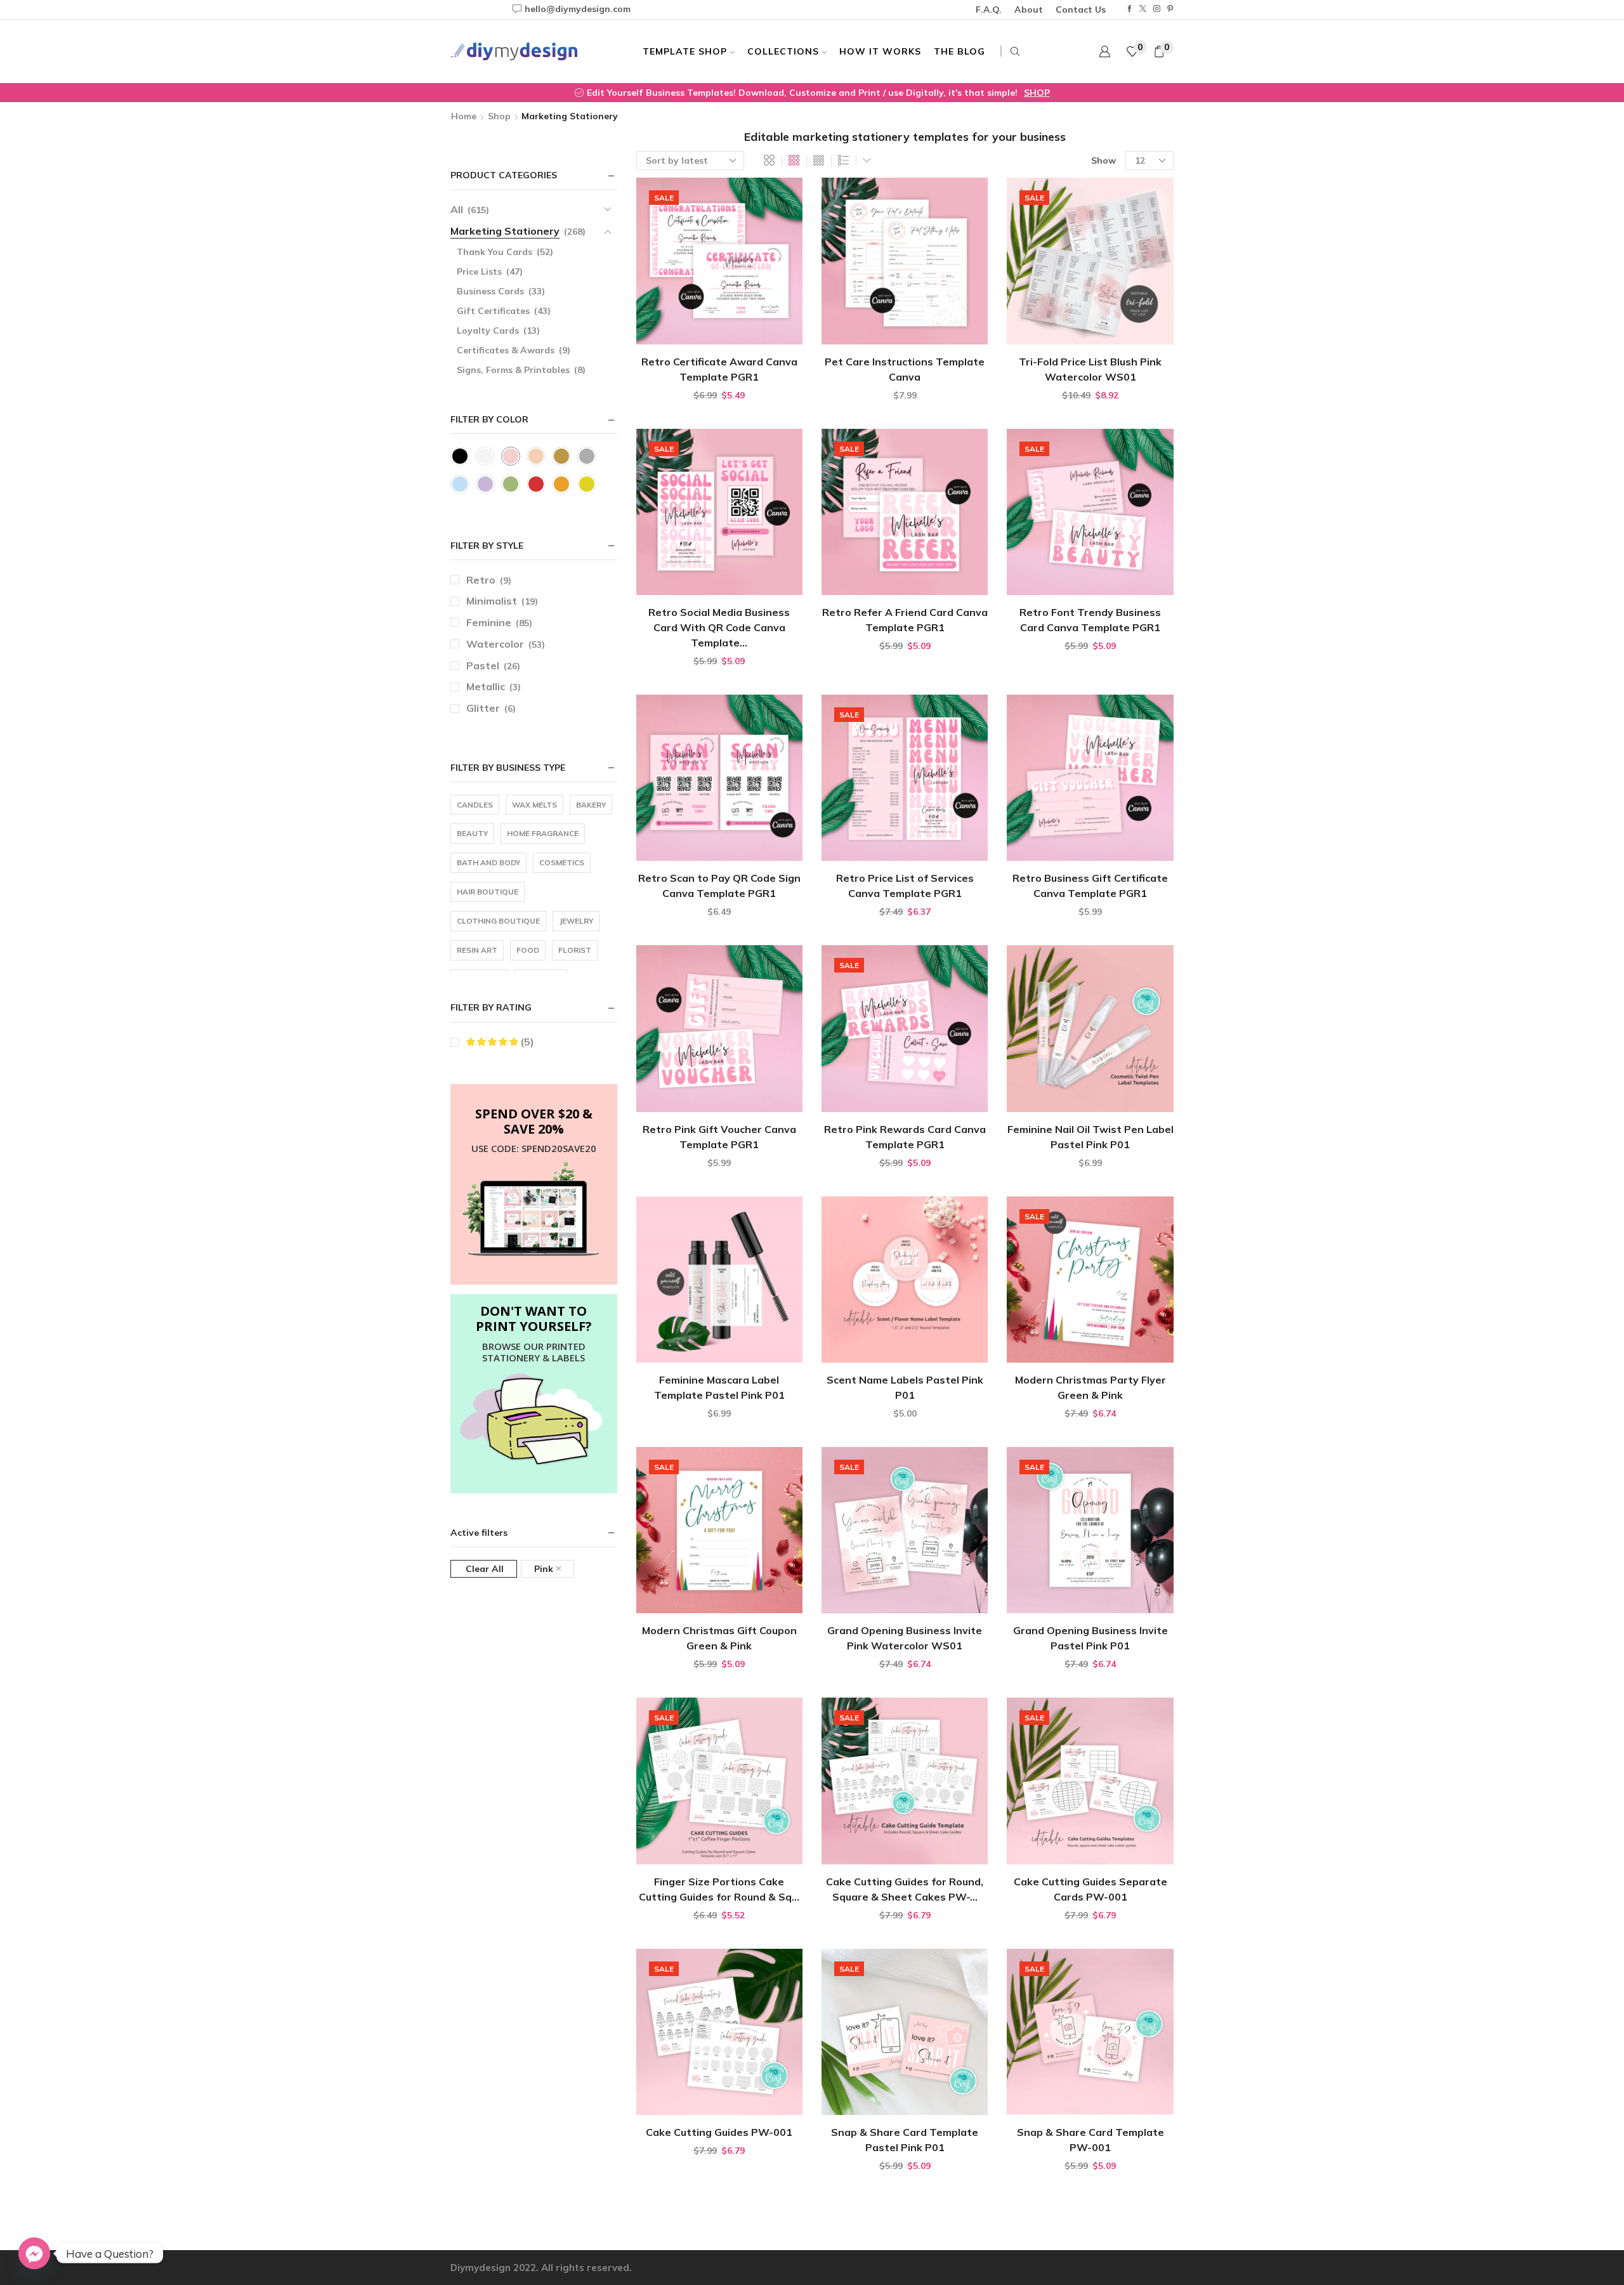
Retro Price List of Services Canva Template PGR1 (905, 886)
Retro (481, 580)
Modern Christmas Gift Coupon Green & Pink (719, 1638)
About (1029, 10)
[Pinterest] (1170, 9)
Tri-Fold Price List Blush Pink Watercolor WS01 (1090, 369)
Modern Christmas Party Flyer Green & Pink (1090, 1387)
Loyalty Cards (488, 331)
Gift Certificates (493, 311)
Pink (544, 1569)
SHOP (977, 93)
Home (464, 116)
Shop (499, 116)
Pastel (483, 665)
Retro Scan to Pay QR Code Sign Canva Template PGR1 (719, 886)
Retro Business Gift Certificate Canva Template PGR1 (1090, 886)
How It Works (880, 51)
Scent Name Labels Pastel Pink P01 (905, 1387)
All (457, 209)
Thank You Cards (494, 252)
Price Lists (479, 272)
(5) (526, 1042)
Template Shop (685, 51)
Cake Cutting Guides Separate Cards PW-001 (1090, 1889)
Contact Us (1081, 10)
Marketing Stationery (505, 231)
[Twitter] (1143, 9)
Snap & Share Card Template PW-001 (1090, 2140)
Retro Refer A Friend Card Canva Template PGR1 (905, 620)
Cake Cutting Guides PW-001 (719, 2132)
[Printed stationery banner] (534, 1420)
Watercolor (495, 644)
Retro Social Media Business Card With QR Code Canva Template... (719, 627)
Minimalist (492, 601)
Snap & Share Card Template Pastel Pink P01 (905, 2140)
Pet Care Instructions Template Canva (905, 369)
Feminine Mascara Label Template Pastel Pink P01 (719, 1387)
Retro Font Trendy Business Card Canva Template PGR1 (1090, 620)
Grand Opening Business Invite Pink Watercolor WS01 (905, 1638)
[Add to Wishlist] (766, 324)
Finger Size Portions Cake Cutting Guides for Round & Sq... (719, 1889)
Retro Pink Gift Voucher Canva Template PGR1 (719, 1137)
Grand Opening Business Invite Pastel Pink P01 (1090, 1638)
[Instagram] (1157, 9)
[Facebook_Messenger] (34, 2253)
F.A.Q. (989, 10)
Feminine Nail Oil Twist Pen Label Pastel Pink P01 (1090, 1137)
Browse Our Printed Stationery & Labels (534, 1352)
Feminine (489, 622)
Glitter (483, 708)
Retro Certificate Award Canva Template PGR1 (719, 369)
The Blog (959, 51)
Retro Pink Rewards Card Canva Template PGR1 (905, 1137)
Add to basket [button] (719, 324)
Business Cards (490, 291)
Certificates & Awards (506, 350)
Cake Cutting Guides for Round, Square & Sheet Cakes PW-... (905, 1889)
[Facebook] (1130, 9)
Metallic (486, 686)
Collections (783, 51)
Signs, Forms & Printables (513, 370)
